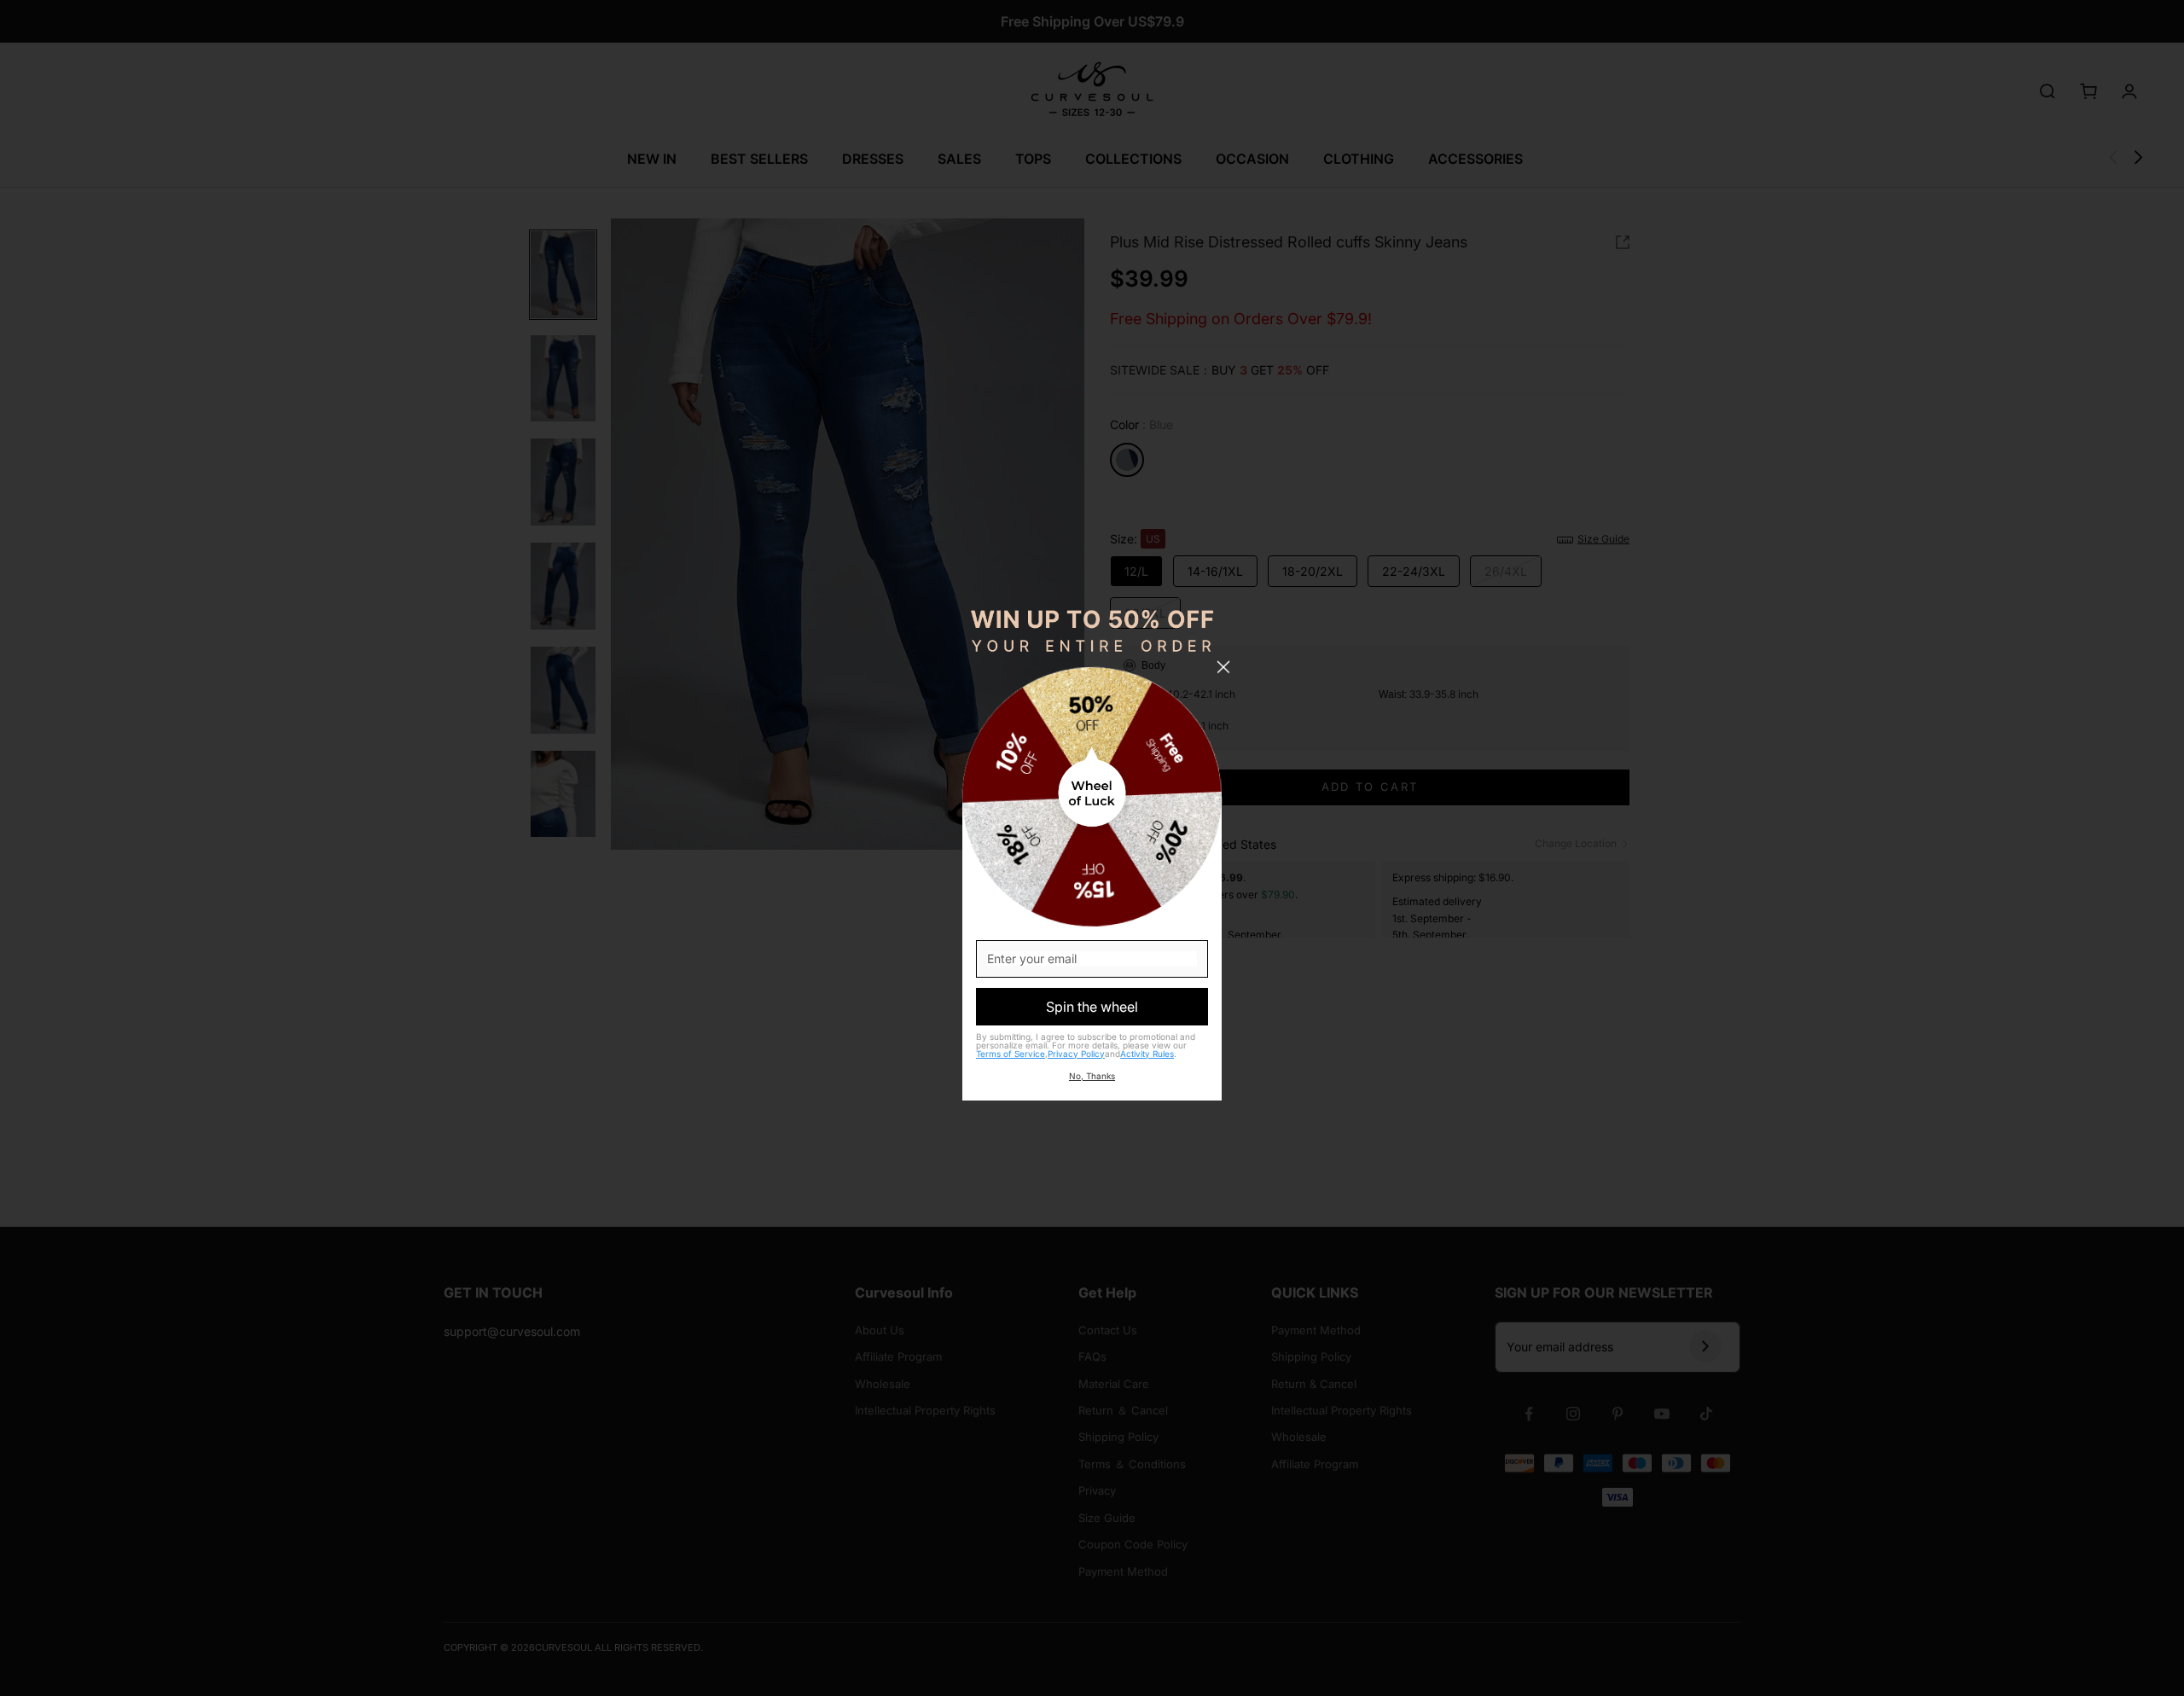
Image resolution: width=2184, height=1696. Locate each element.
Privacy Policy (1076, 1054)
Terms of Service (1011, 1054)
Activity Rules (1147, 1054)
